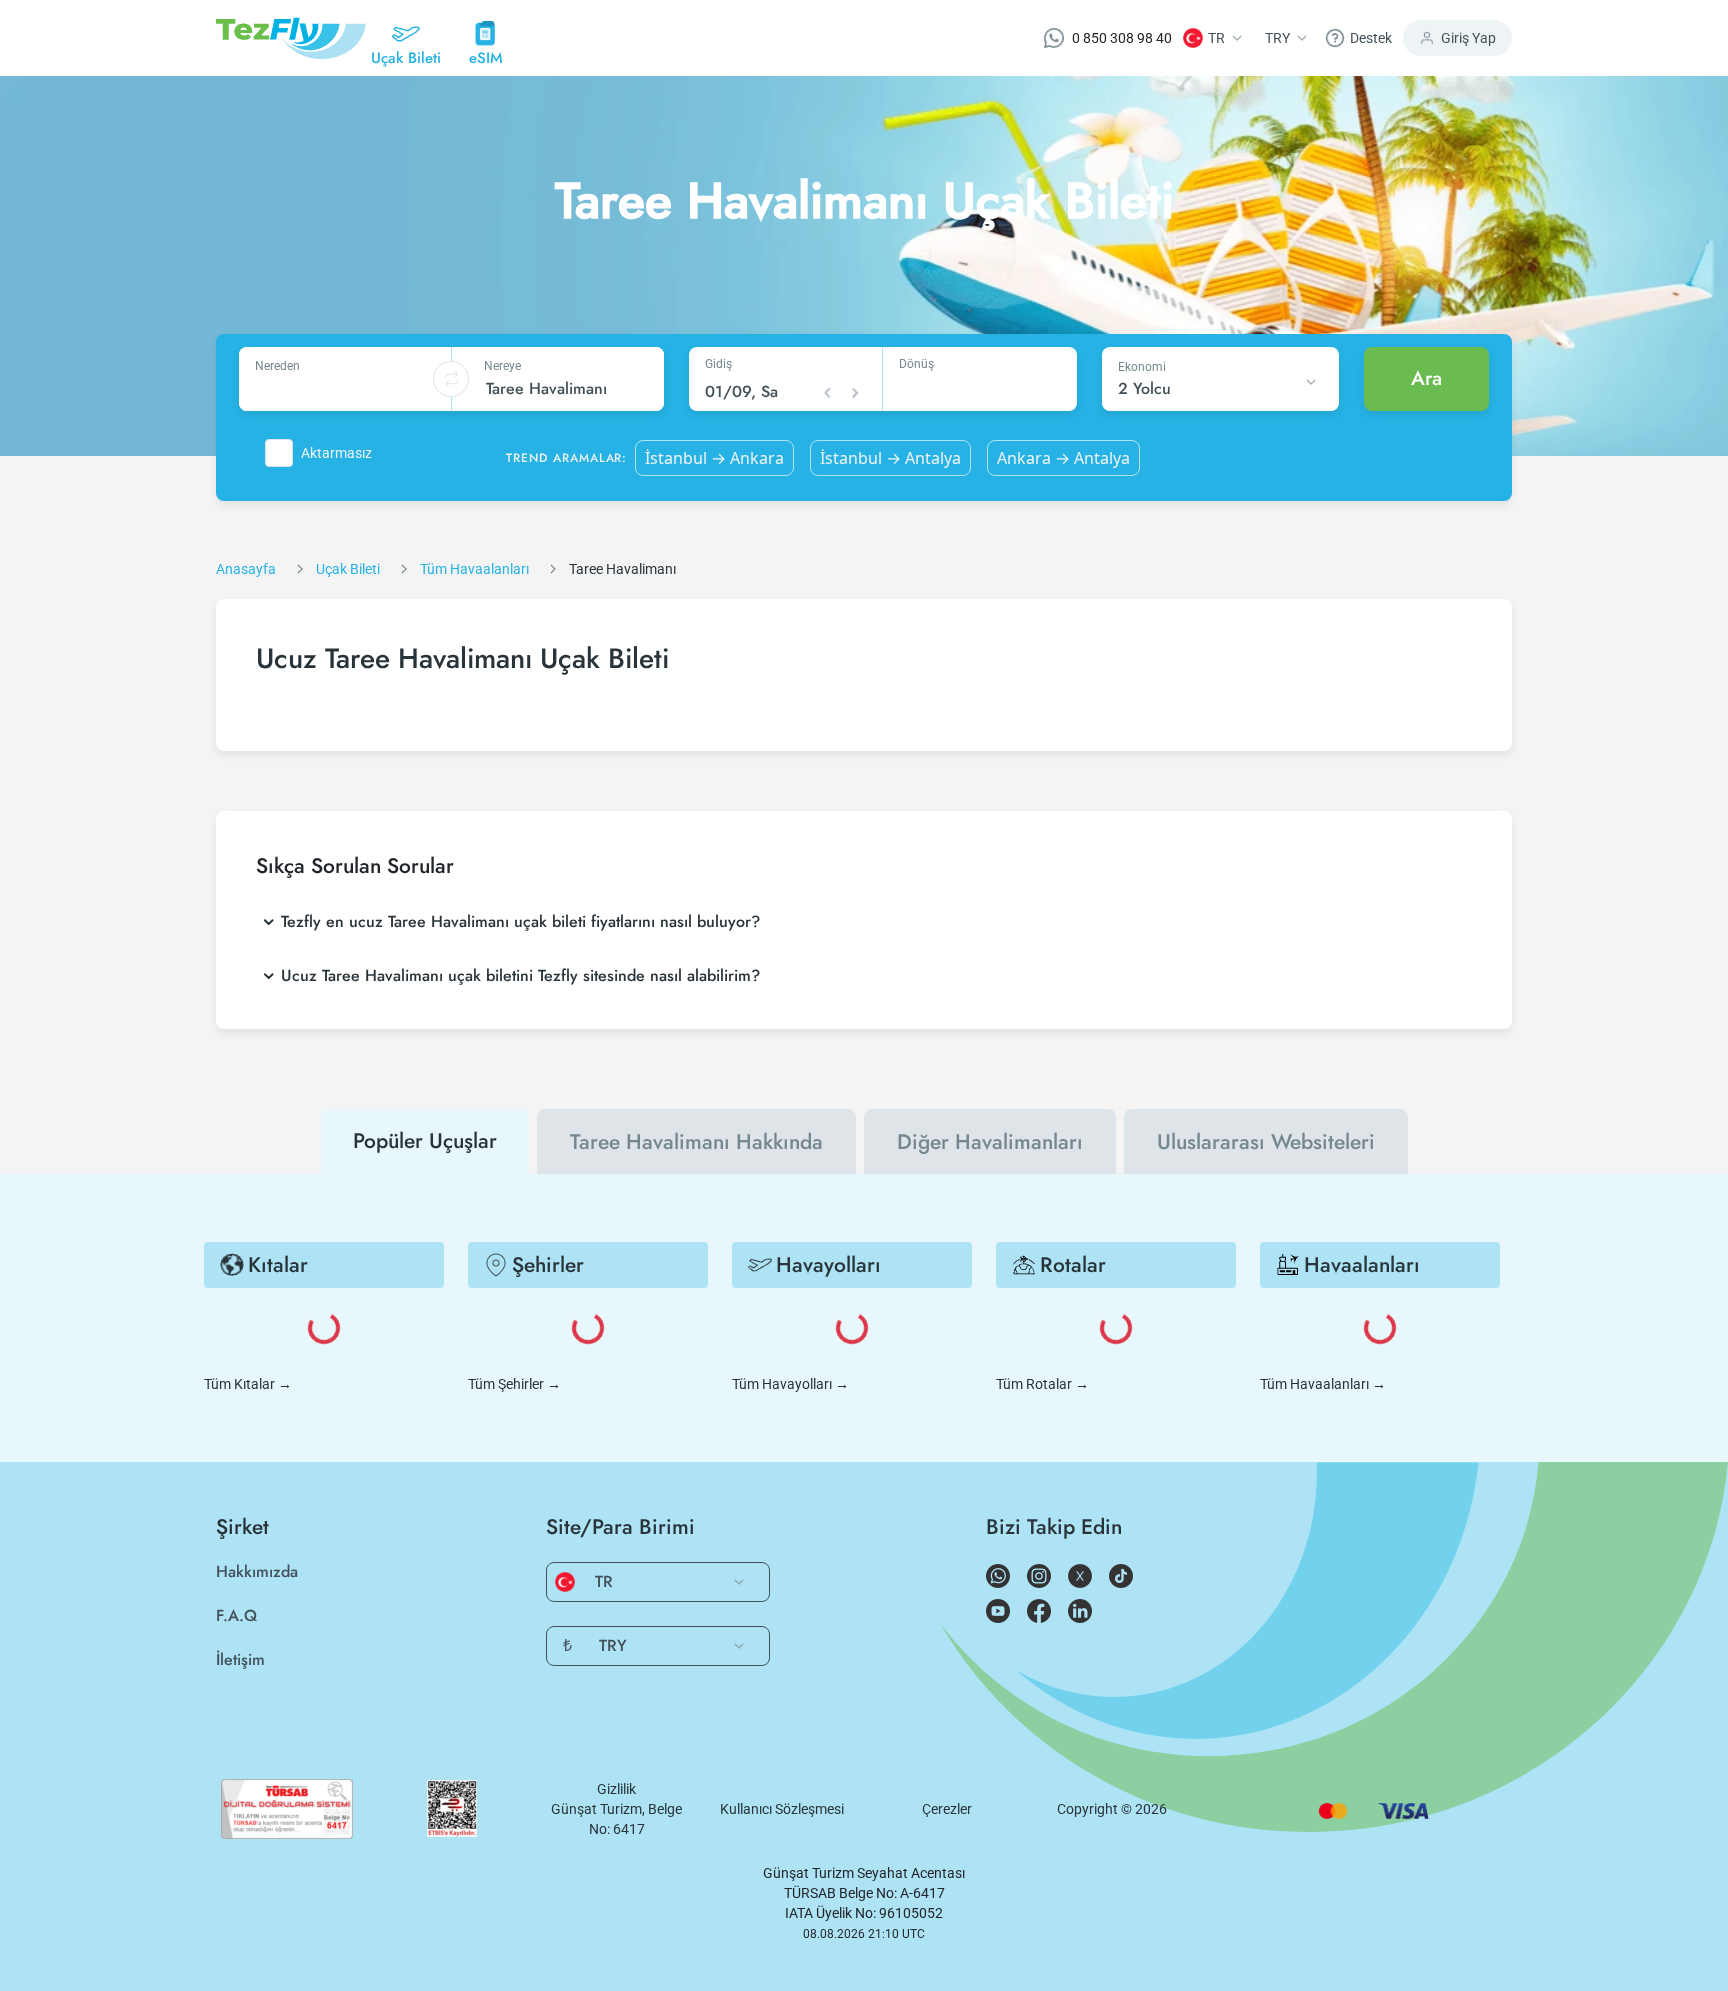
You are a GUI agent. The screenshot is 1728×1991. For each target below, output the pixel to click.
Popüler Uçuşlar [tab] (425, 1141)
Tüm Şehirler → (514, 1384)
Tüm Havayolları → (790, 1384)
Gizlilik (616, 1789)
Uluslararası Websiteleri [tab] (1266, 1142)
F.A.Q (236, 1615)
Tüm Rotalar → (1042, 1384)
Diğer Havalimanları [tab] (990, 1142)
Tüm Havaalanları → (1323, 1384)
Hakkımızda (257, 1571)
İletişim (240, 1659)
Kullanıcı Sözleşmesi (782, 1809)
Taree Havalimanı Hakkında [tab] (696, 1142)
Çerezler (947, 1809)
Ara (1426, 378)
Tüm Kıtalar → (248, 1384)
